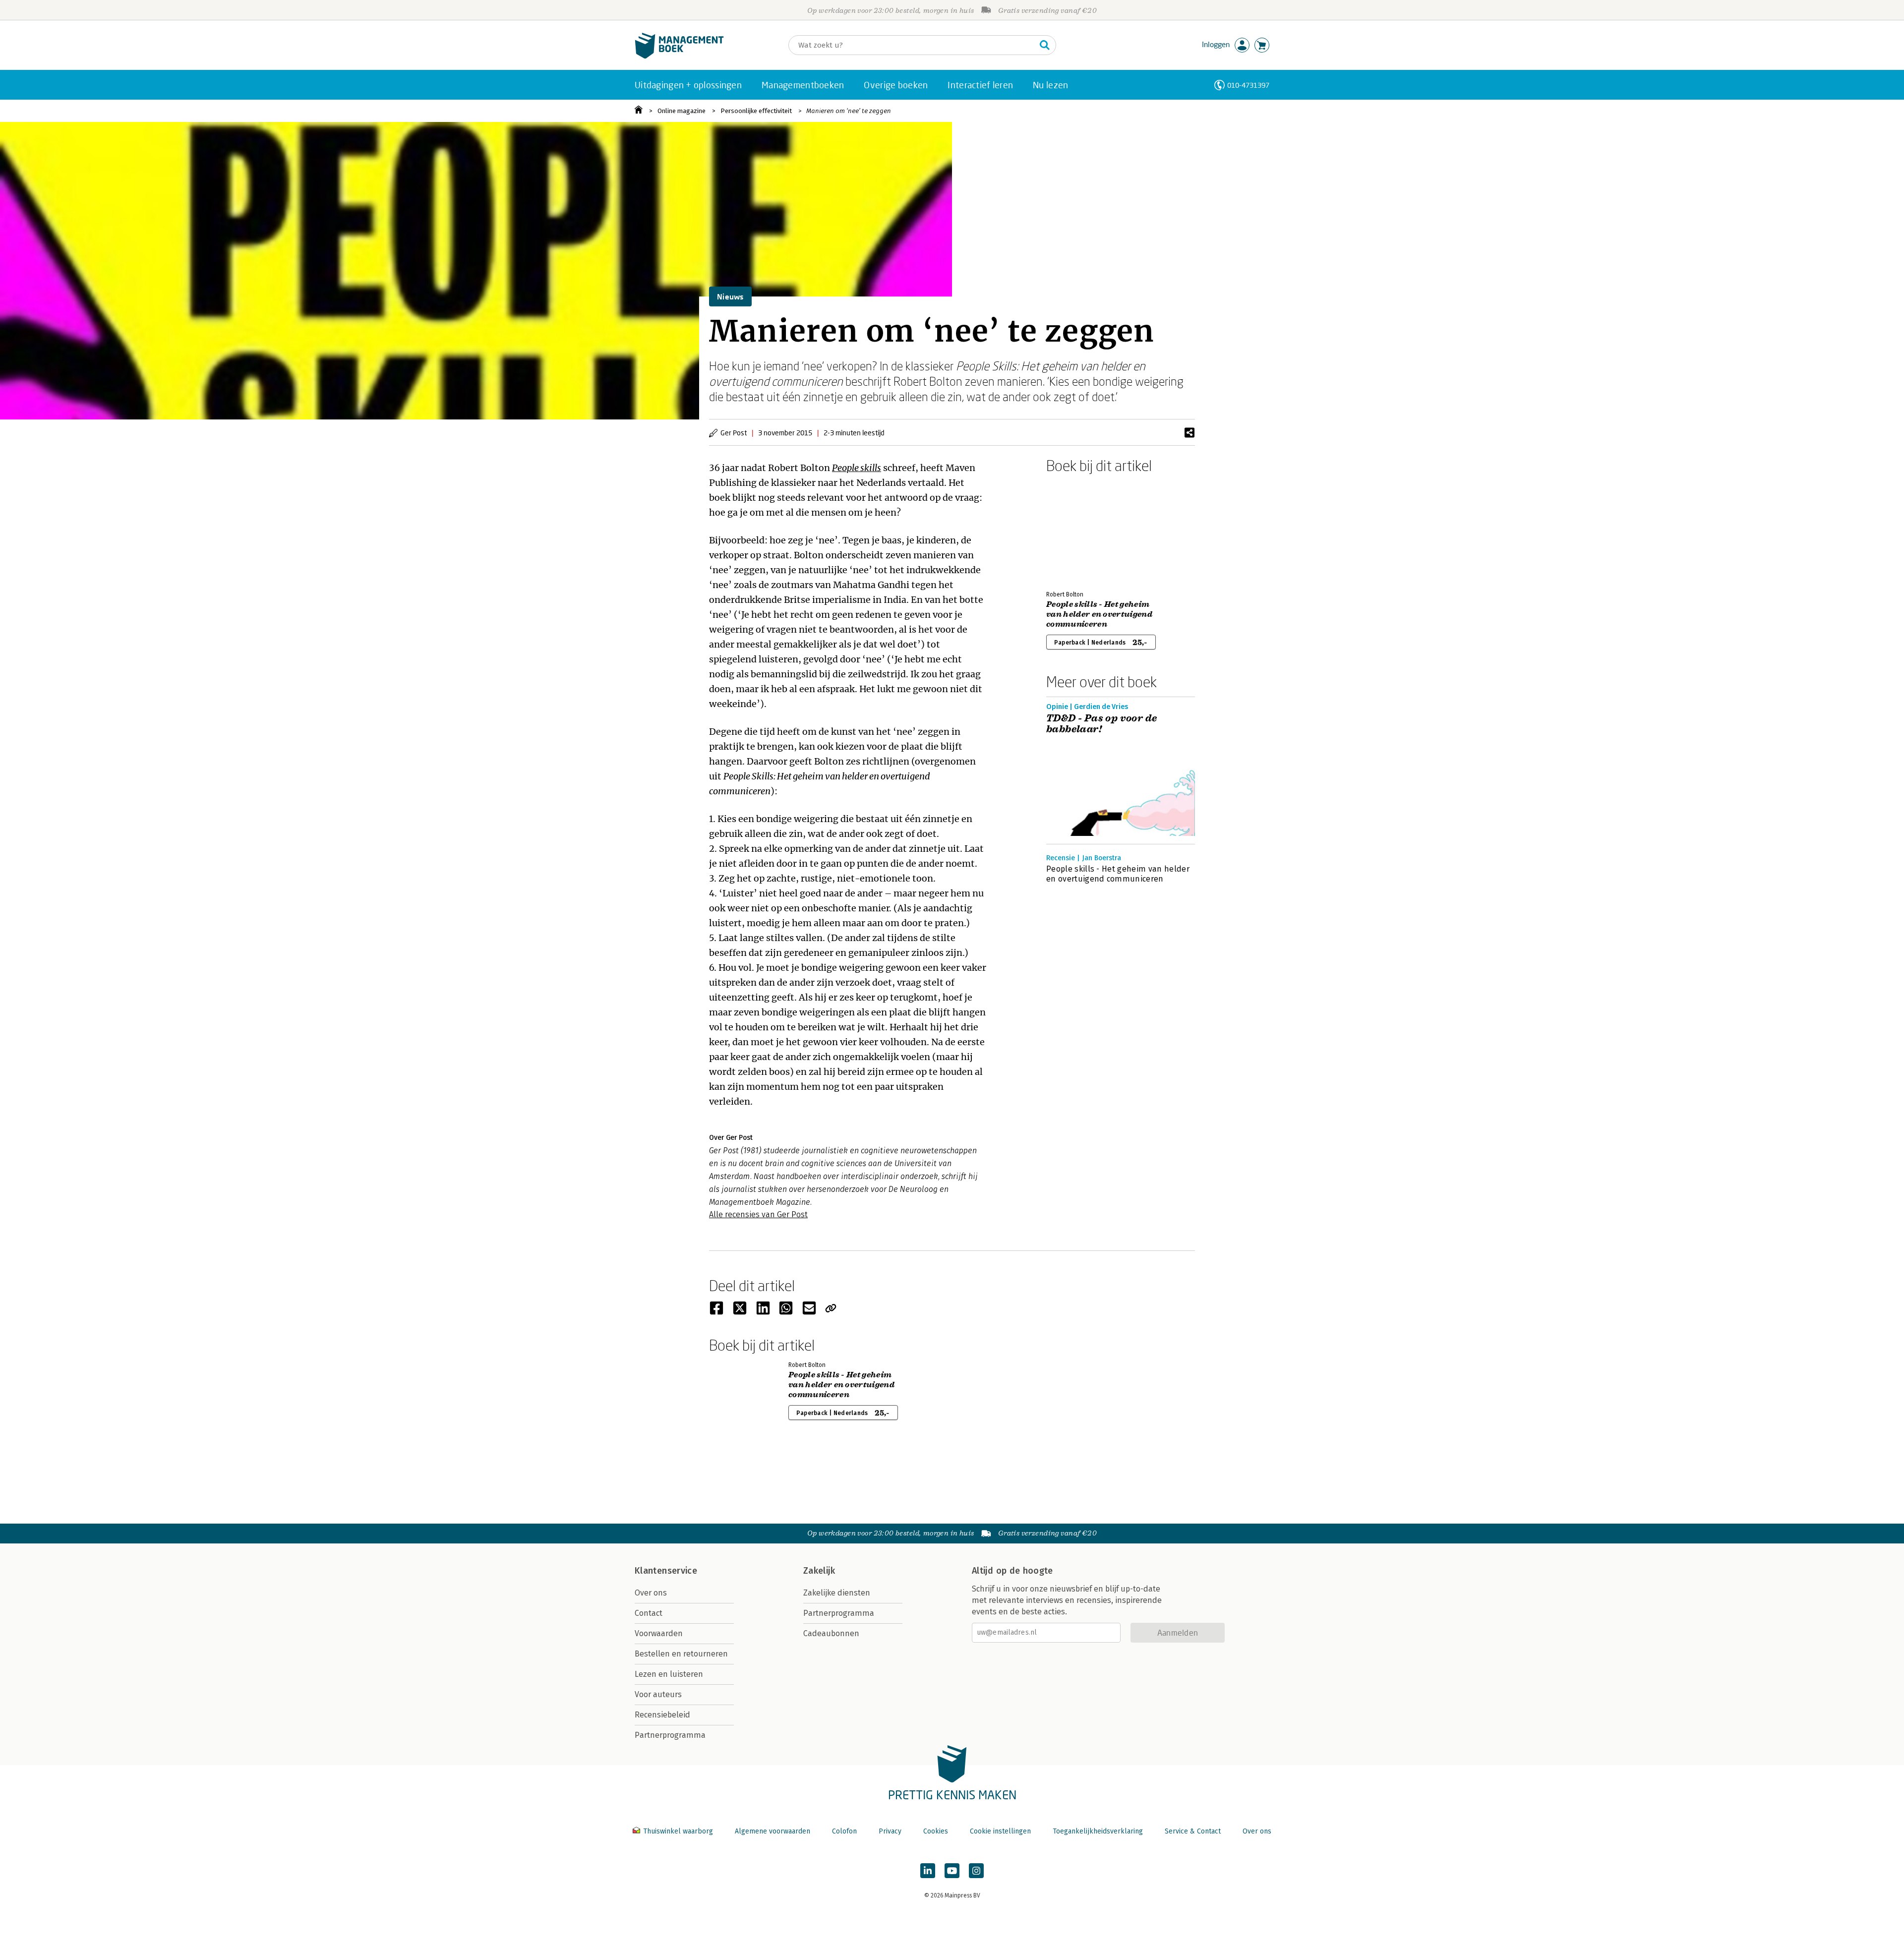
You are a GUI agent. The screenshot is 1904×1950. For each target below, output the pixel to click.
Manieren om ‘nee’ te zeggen (849, 111)
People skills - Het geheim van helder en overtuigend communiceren (1099, 614)
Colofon (844, 1831)
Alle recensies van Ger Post (758, 1214)
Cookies (936, 1831)
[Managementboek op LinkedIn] (928, 1871)
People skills (857, 468)
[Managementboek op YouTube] (952, 1871)
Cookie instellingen (1000, 1831)
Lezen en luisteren (669, 1674)
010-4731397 (1248, 85)
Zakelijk (819, 1571)
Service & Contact (1193, 1831)
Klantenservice (666, 1571)
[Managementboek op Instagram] (976, 1871)
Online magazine (682, 111)
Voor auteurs (658, 1694)
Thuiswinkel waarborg (678, 1831)
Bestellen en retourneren (681, 1654)
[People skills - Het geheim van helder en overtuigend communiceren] (1081, 530)
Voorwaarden (659, 1633)
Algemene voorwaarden (773, 1831)
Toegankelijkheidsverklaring (1098, 1831)
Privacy (890, 1831)
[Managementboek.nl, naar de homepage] (679, 56)
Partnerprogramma (670, 1735)
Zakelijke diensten (837, 1593)
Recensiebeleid (662, 1715)
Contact (649, 1613)
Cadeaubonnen (831, 1633)
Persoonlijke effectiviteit (756, 111)
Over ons (651, 1593)
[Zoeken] (1045, 45)
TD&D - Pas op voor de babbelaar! (1101, 724)
